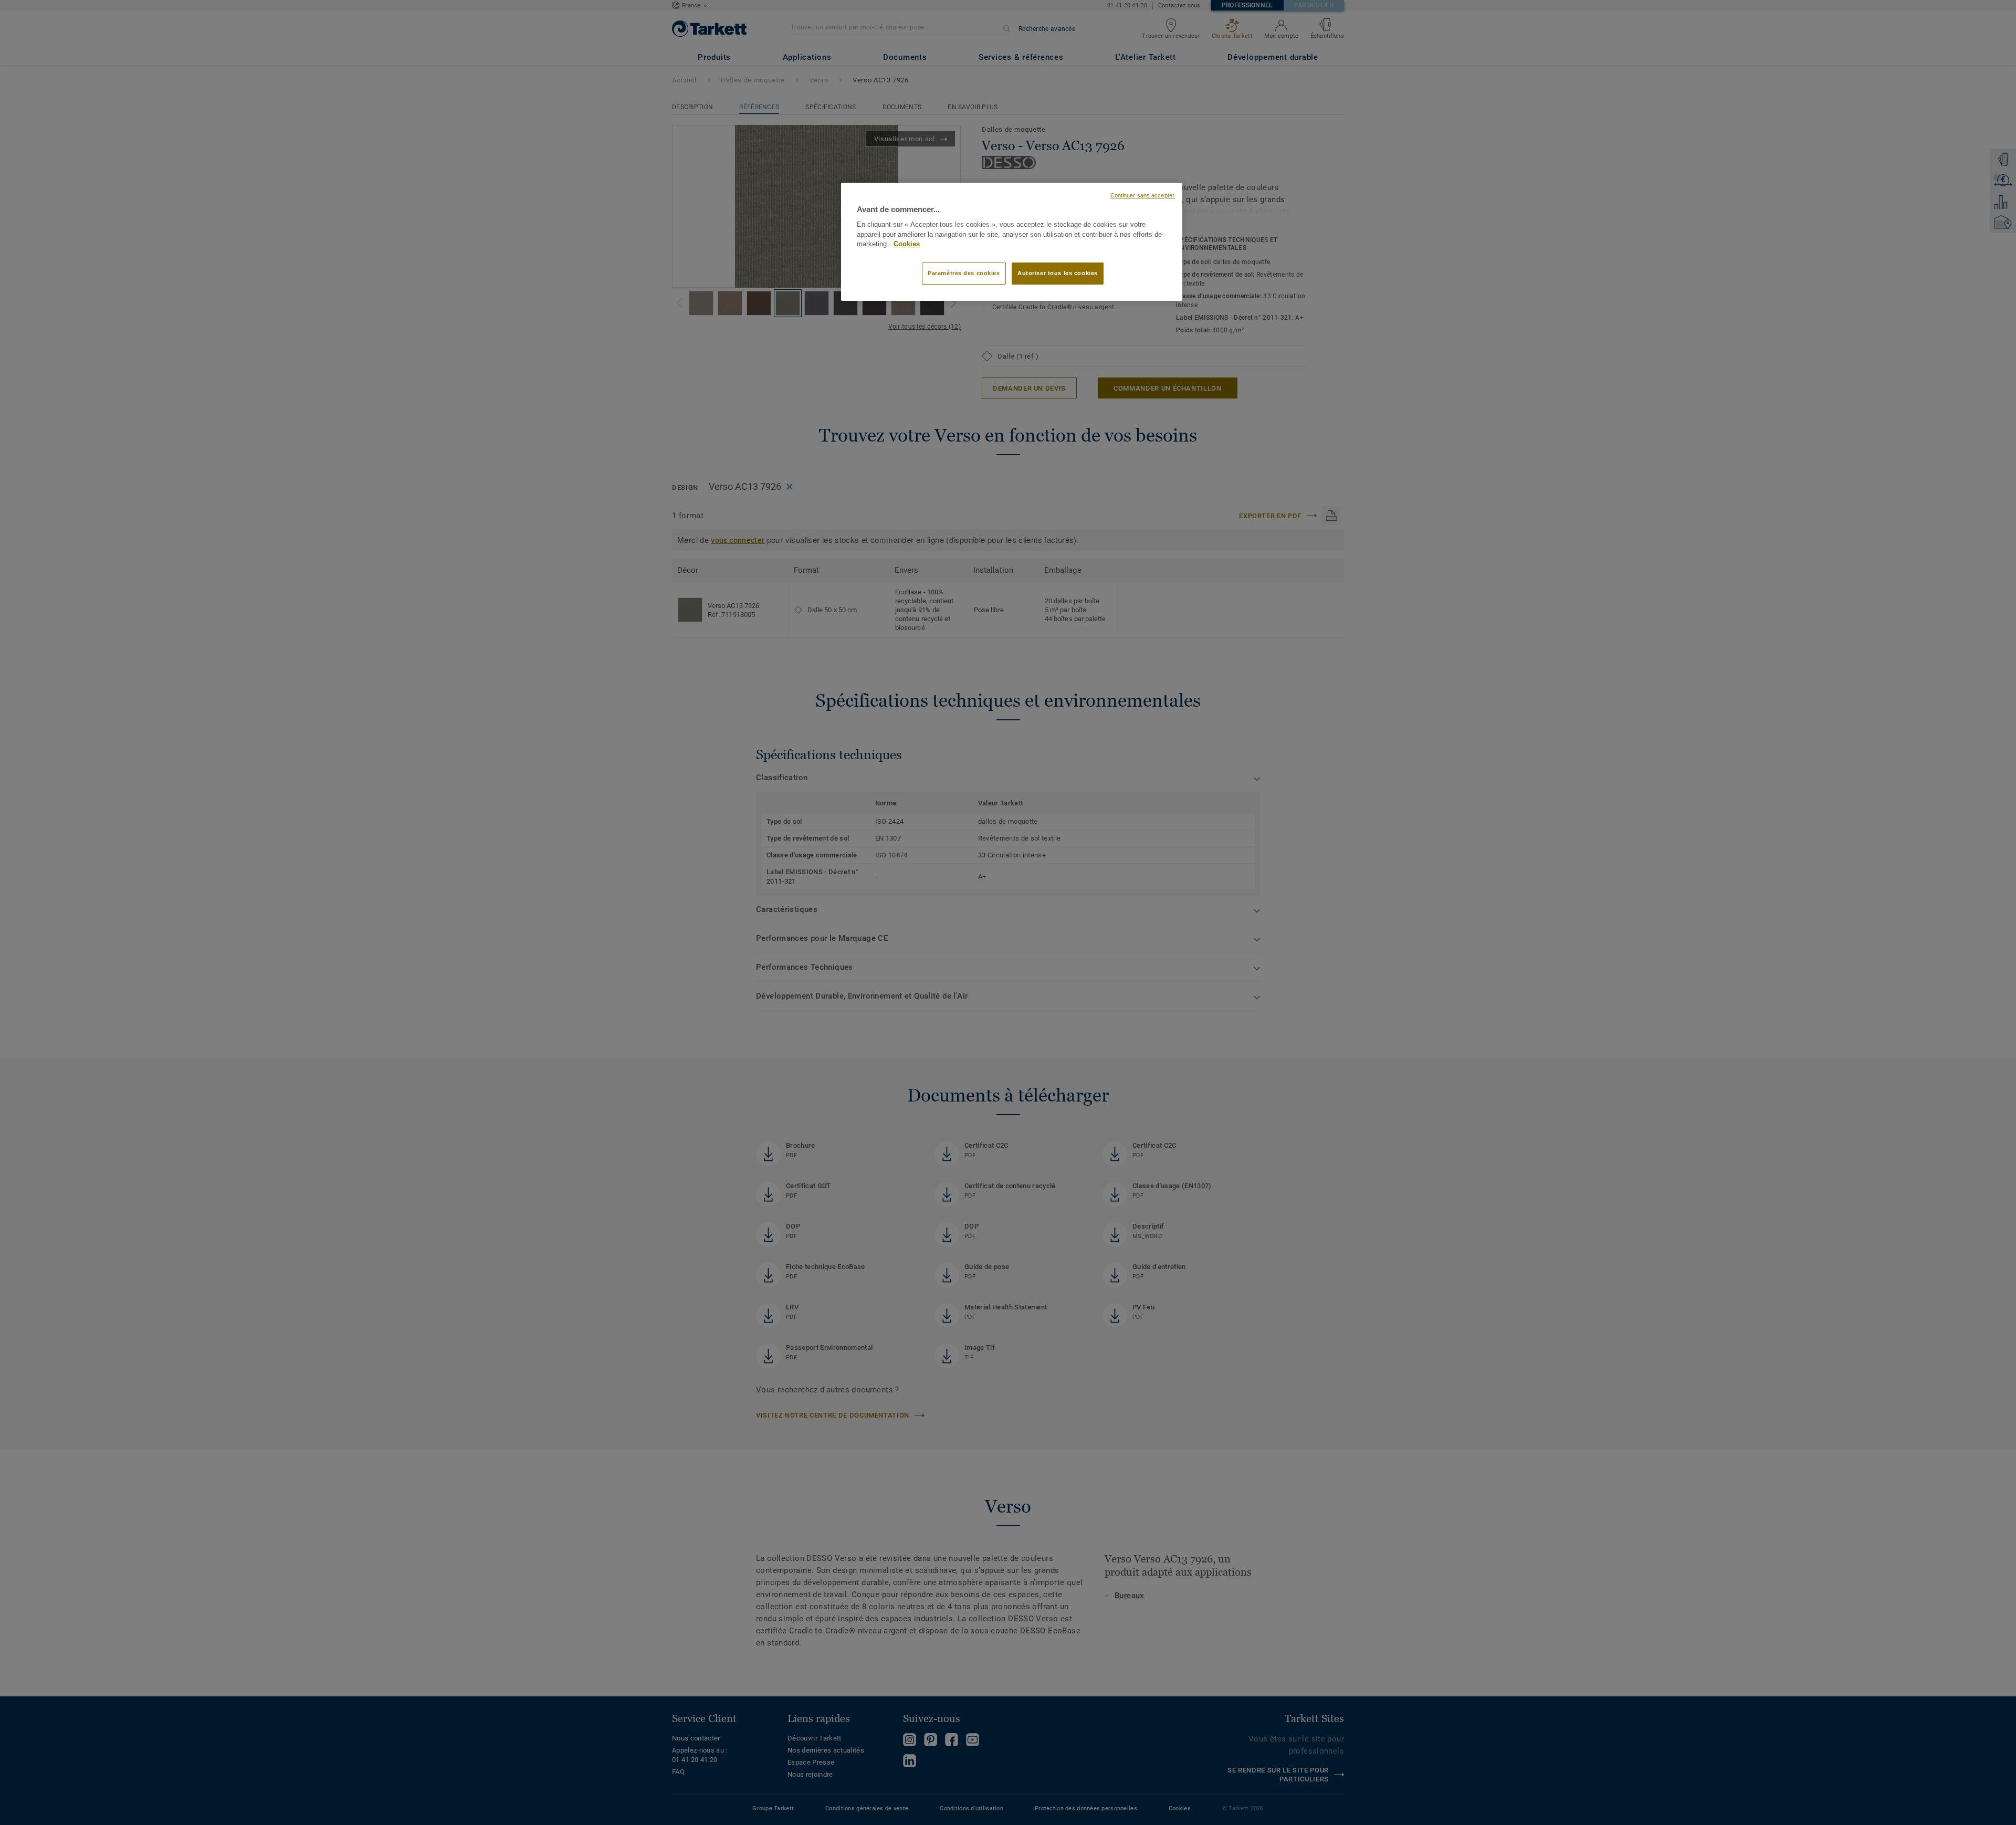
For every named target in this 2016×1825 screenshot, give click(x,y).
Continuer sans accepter (1142, 195)
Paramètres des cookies (964, 273)
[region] (1012, 242)
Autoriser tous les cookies (1058, 273)
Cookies (907, 244)
